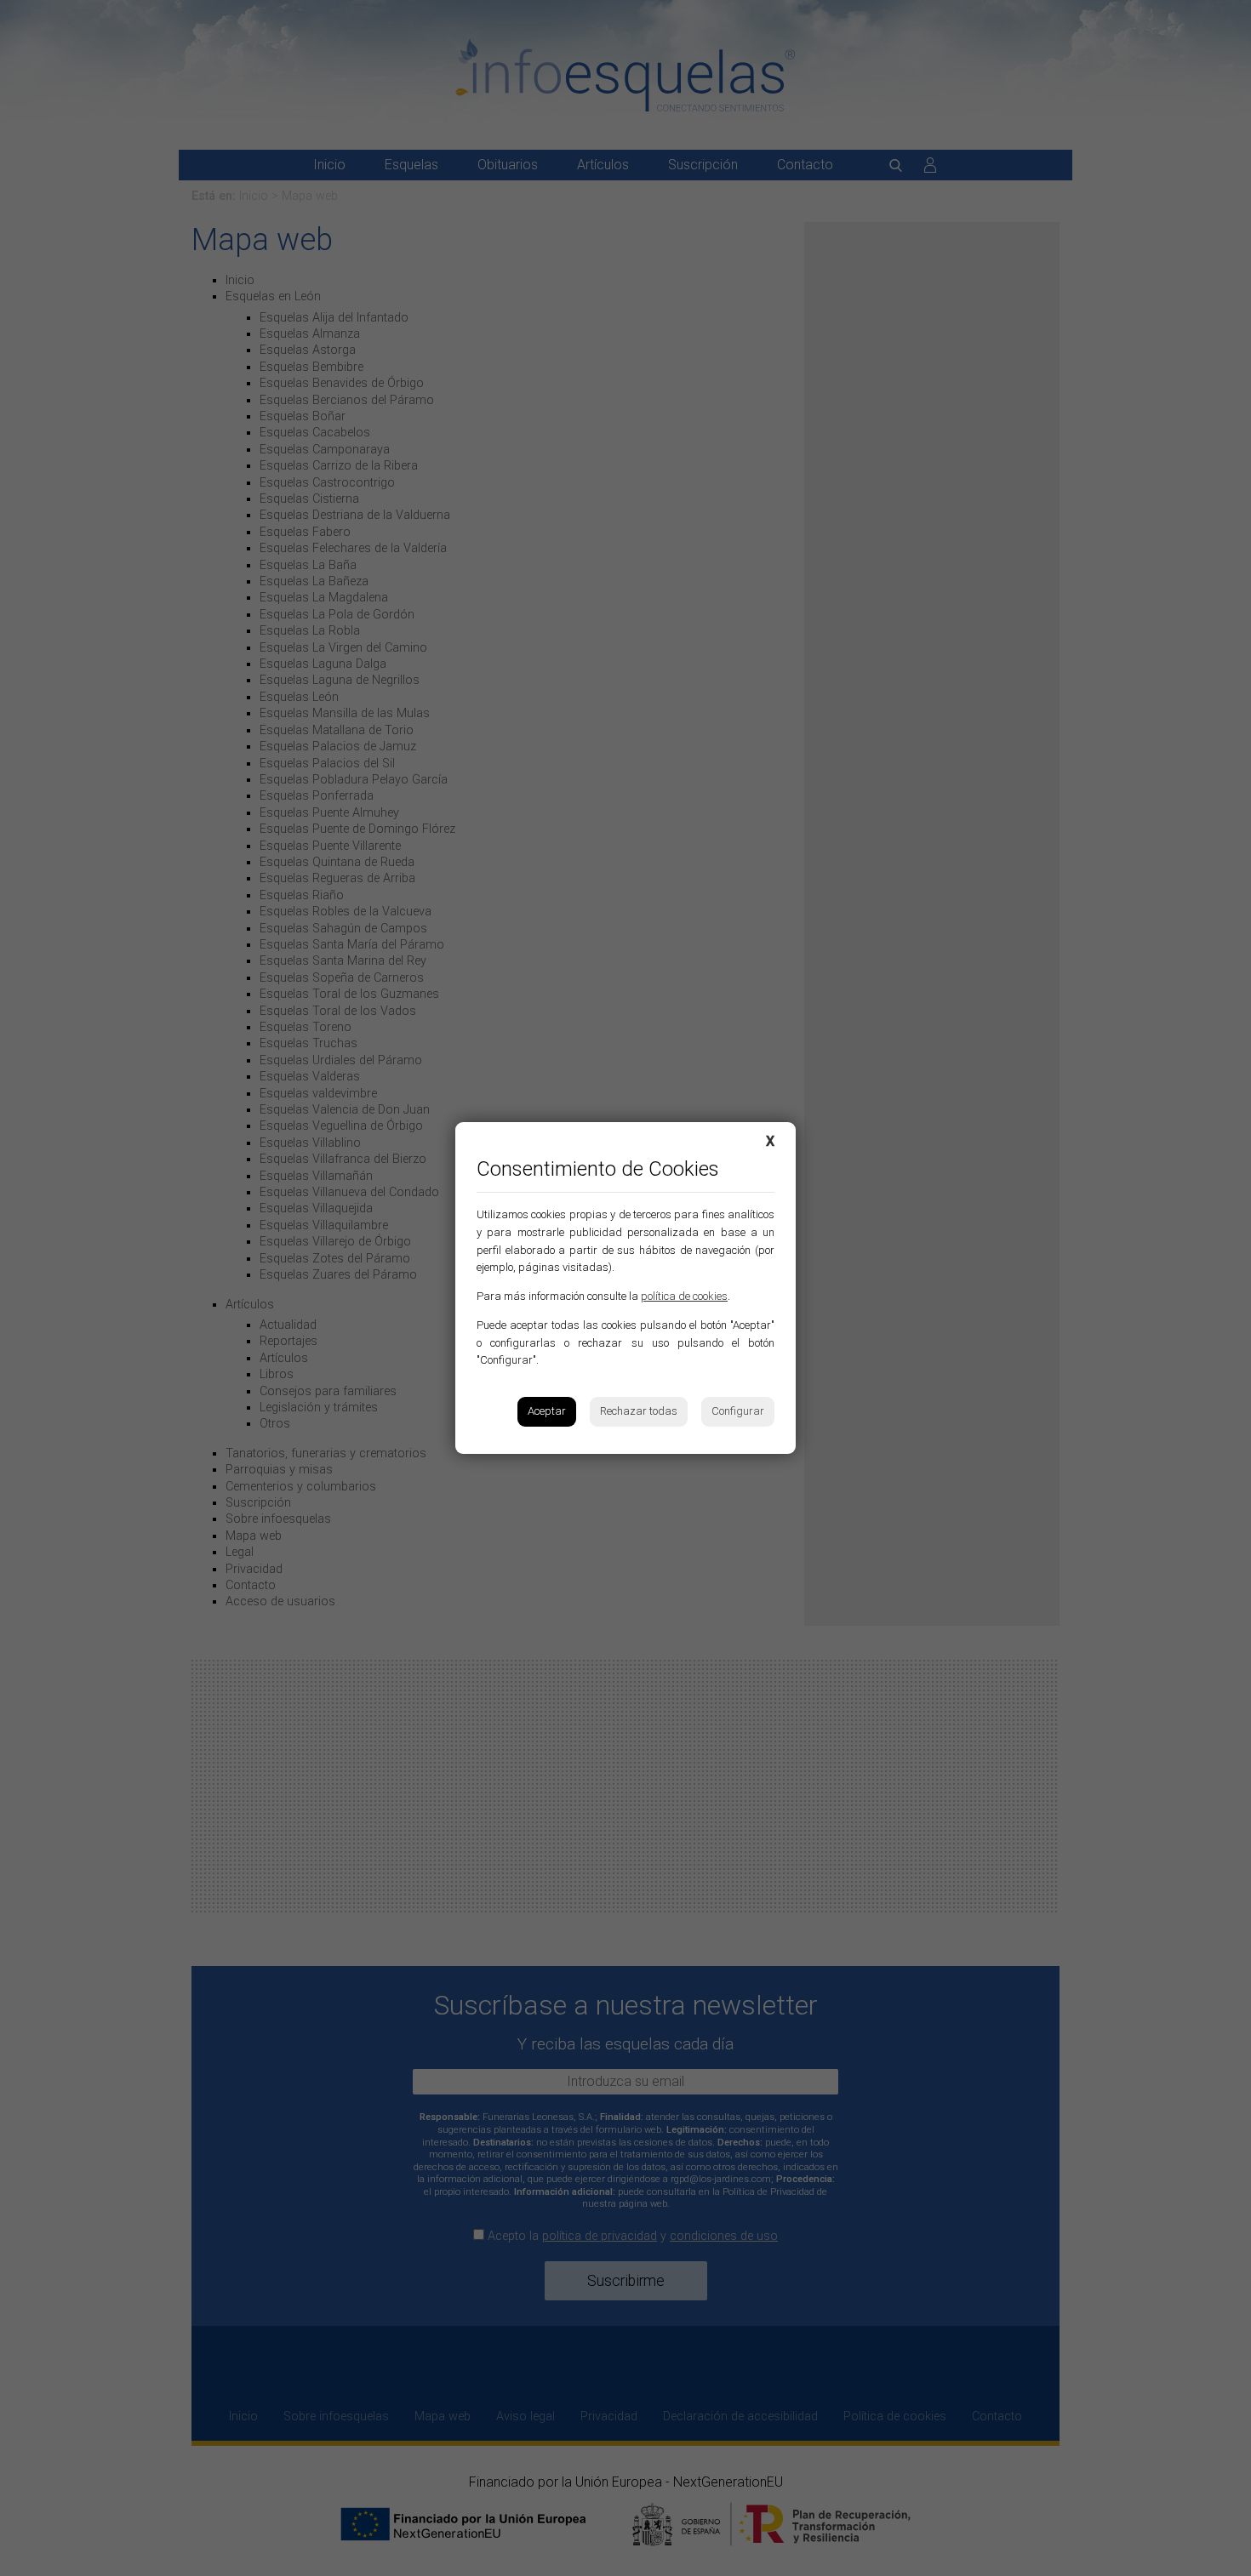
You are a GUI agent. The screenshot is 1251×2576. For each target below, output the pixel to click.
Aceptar (547, 1411)
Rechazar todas (639, 1411)
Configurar (738, 1411)
